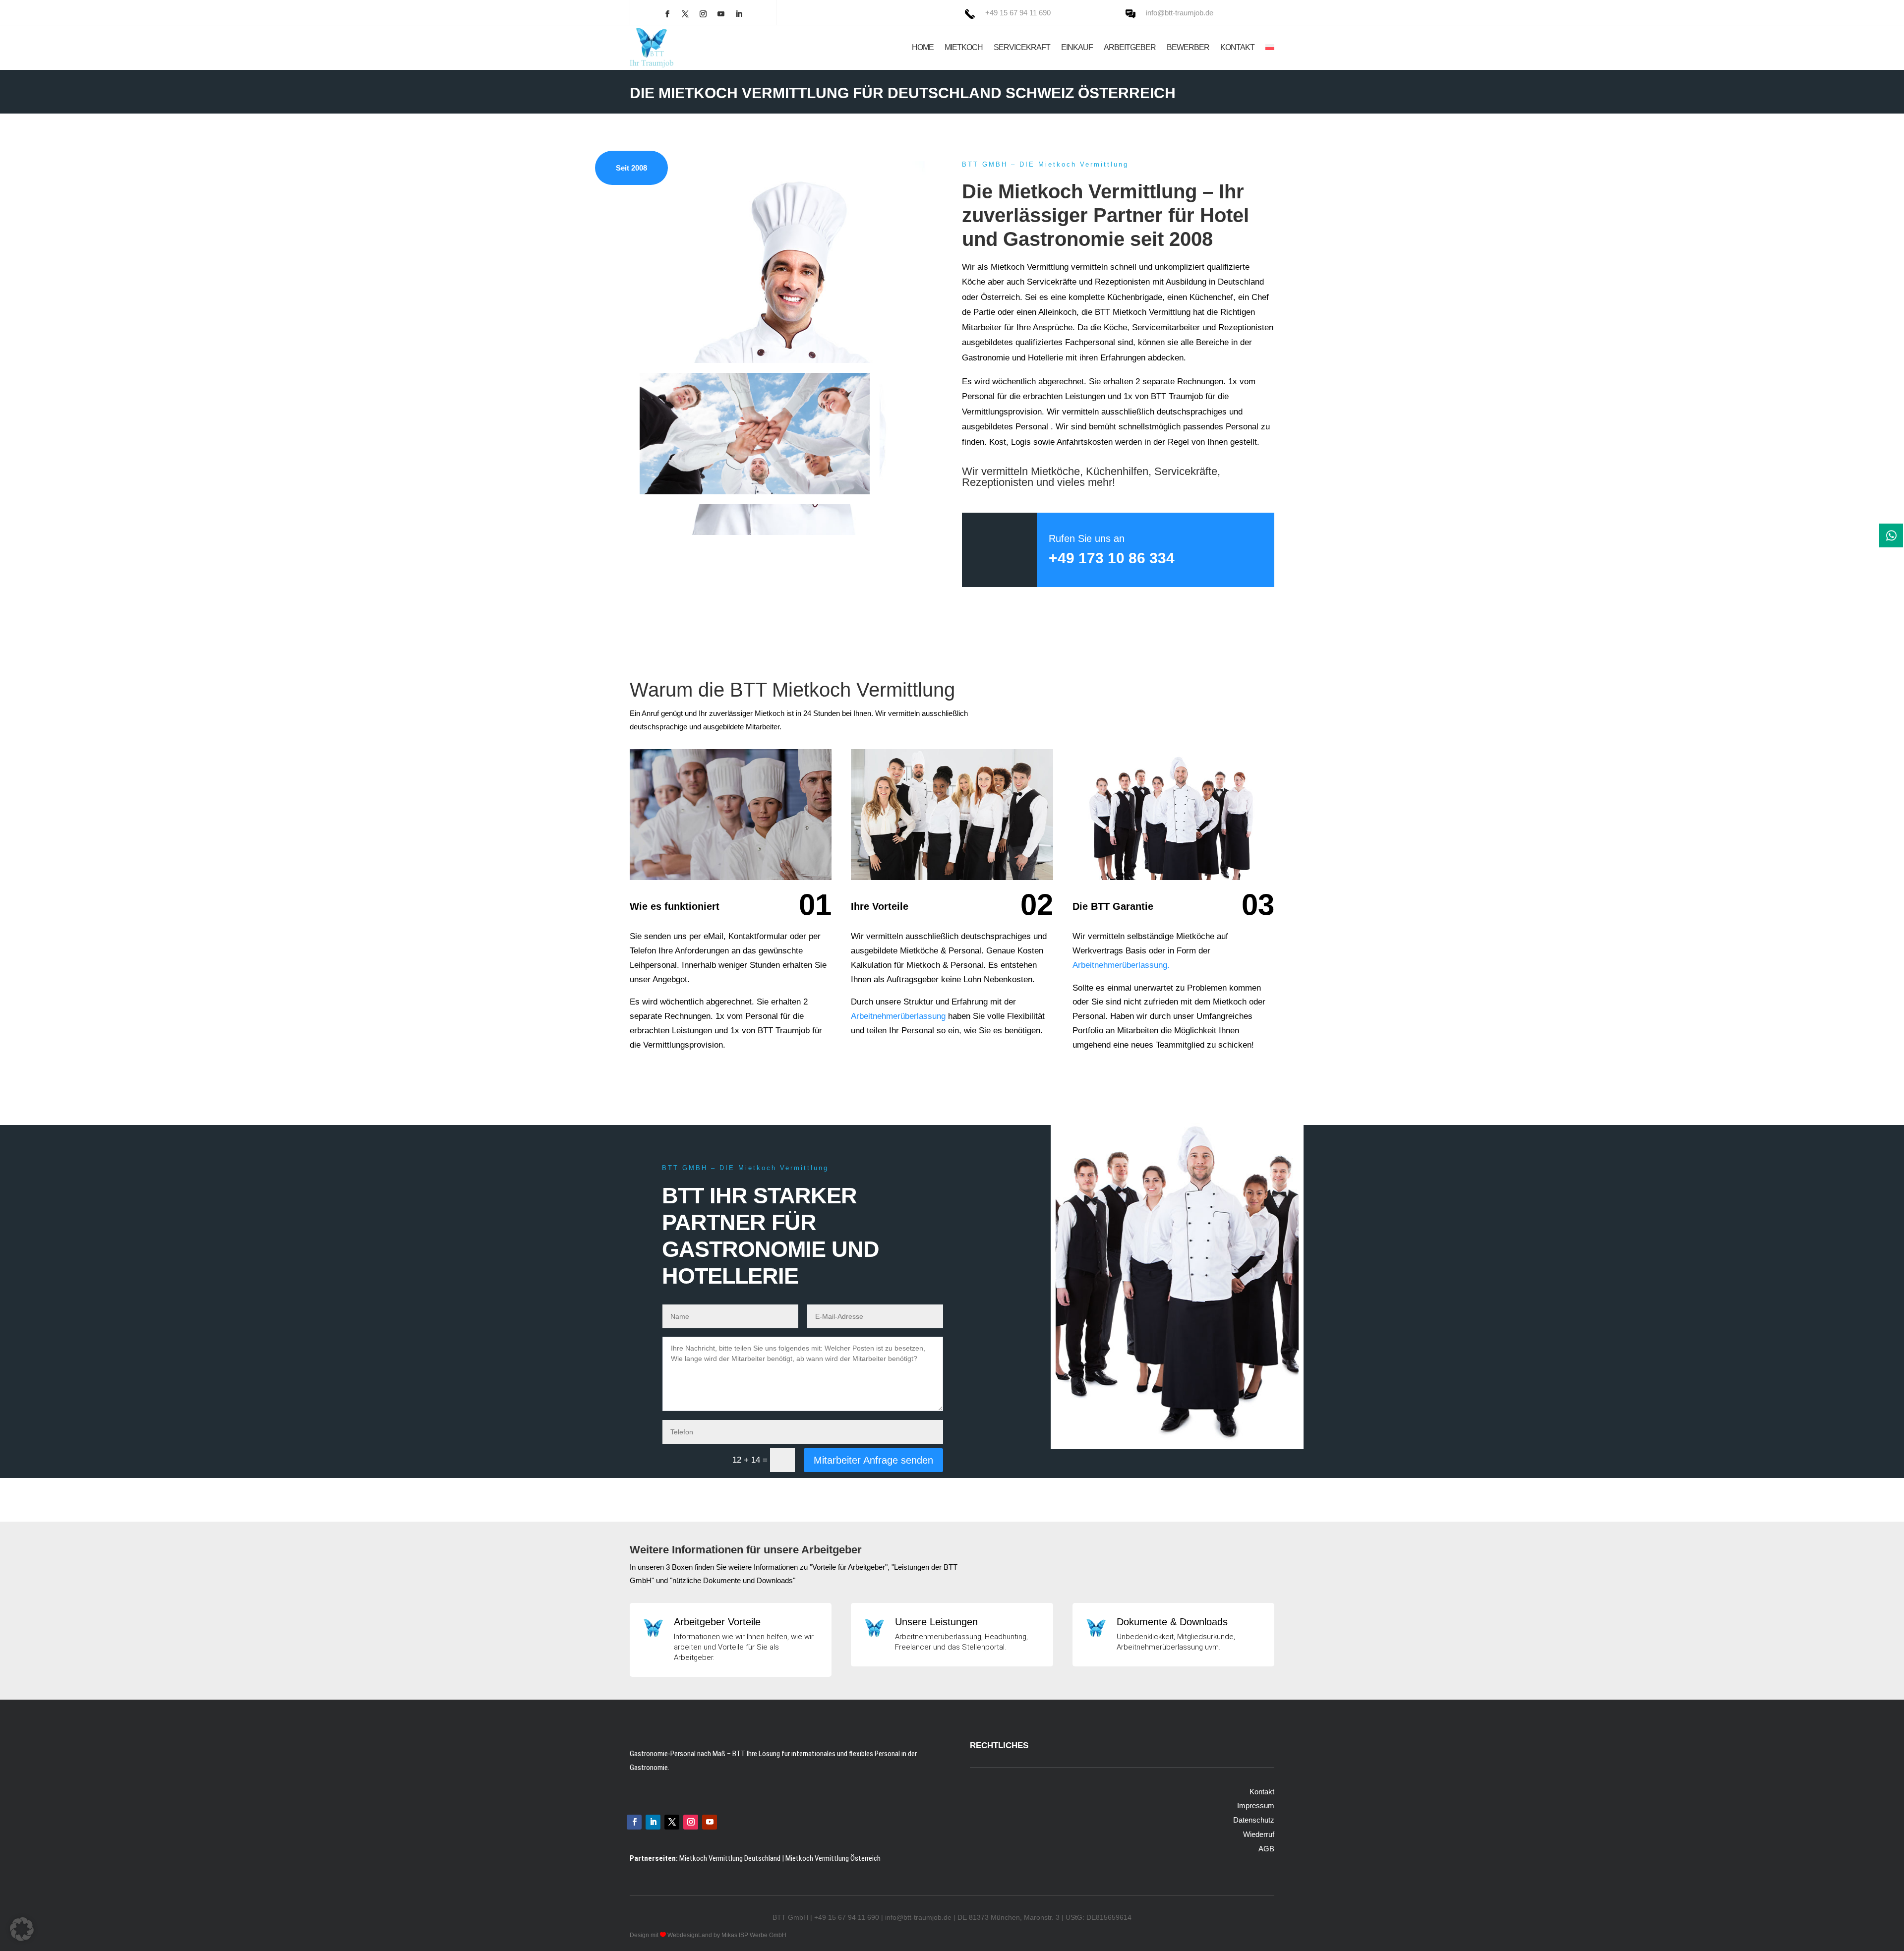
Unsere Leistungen (936, 1622)
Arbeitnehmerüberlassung (898, 1016)
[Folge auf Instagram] (703, 14)
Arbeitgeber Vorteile (717, 1622)
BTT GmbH (790, 1917)
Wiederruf (1259, 1834)
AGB (1266, 1849)
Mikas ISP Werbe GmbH (754, 1935)
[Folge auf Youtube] (721, 14)
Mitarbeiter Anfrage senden (873, 1460)
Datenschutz (1254, 1820)
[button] (22, 1929)
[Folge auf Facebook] (667, 14)
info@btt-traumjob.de (1180, 13)
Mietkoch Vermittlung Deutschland (730, 1858)
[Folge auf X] (685, 14)
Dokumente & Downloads (1172, 1622)
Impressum (1256, 1805)
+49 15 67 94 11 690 (1018, 13)
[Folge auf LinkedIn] (739, 14)
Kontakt (1262, 1792)
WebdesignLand (690, 1935)
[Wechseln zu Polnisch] (1270, 48)
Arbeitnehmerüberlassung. (1121, 965)
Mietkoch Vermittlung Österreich (833, 1858)
